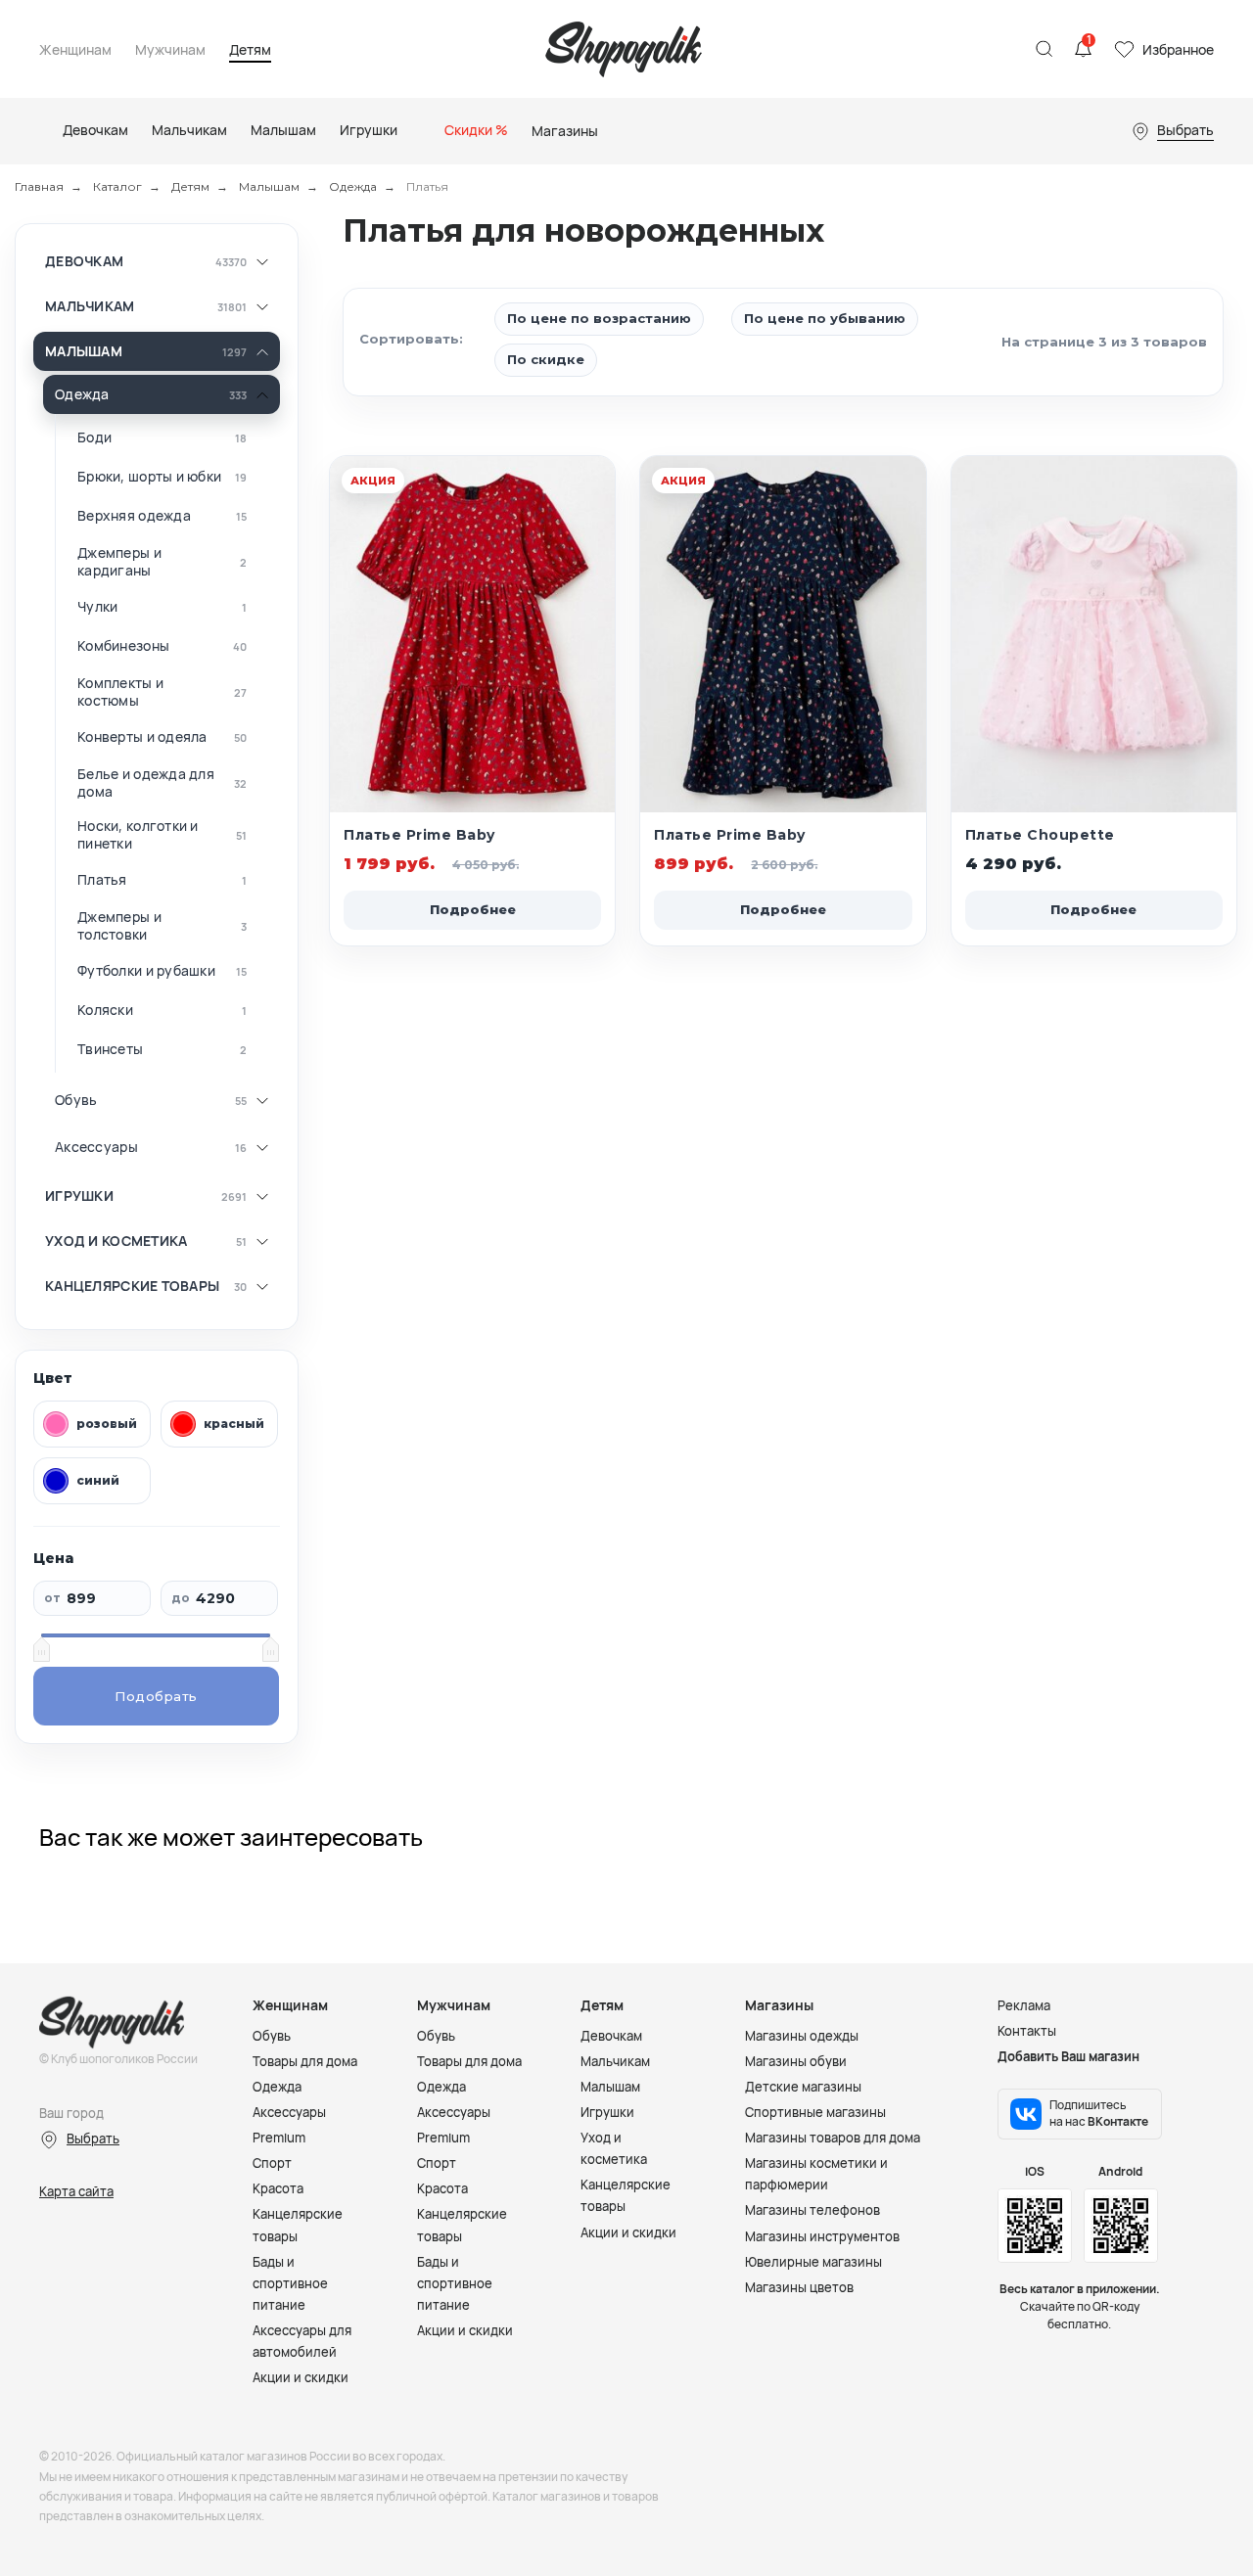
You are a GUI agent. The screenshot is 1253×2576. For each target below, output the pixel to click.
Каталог (117, 186)
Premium (279, 2138)
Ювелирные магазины (813, 2262)
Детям (250, 50)
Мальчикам (90, 306)
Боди (94, 437)
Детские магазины (803, 2087)
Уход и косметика (116, 1241)
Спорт (272, 2163)
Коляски (105, 1010)
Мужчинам (170, 50)
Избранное (1178, 49)
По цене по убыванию (825, 318)
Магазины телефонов (812, 2210)
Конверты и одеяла (142, 737)
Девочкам (84, 261)
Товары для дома (305, 2061)
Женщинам (75, 50)
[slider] (41, 1649)
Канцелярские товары (132, 1286)
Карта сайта (76, 2191)
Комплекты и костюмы (120, 691)
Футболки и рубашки (146, 971)
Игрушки (79, 1196)
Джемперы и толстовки (119, 925)
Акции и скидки (301, 2377)
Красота (278, 2188)
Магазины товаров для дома (833, 2138)
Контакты (1027, 2031)
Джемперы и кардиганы (119, 561)
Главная (39, 186)
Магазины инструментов (822, 2236)
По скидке (546, 359)
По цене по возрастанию (599, 318)
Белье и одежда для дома (146, 782)
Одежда (353, 186)
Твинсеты (110, 1049)
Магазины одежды (802, 2036)
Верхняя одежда (134, 516)
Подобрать (156, 1696)
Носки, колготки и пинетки (138, 834)
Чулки (97, 607)
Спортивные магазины (815, 2112)
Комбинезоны (123, 646)
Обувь (76, 1100)
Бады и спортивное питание (290, 2283)
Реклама (1024, 2005)
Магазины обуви (796, 2061)
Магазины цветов (799, 2287)
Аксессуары (96, 1147)
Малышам (269, 186)
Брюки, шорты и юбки (149, 477)
